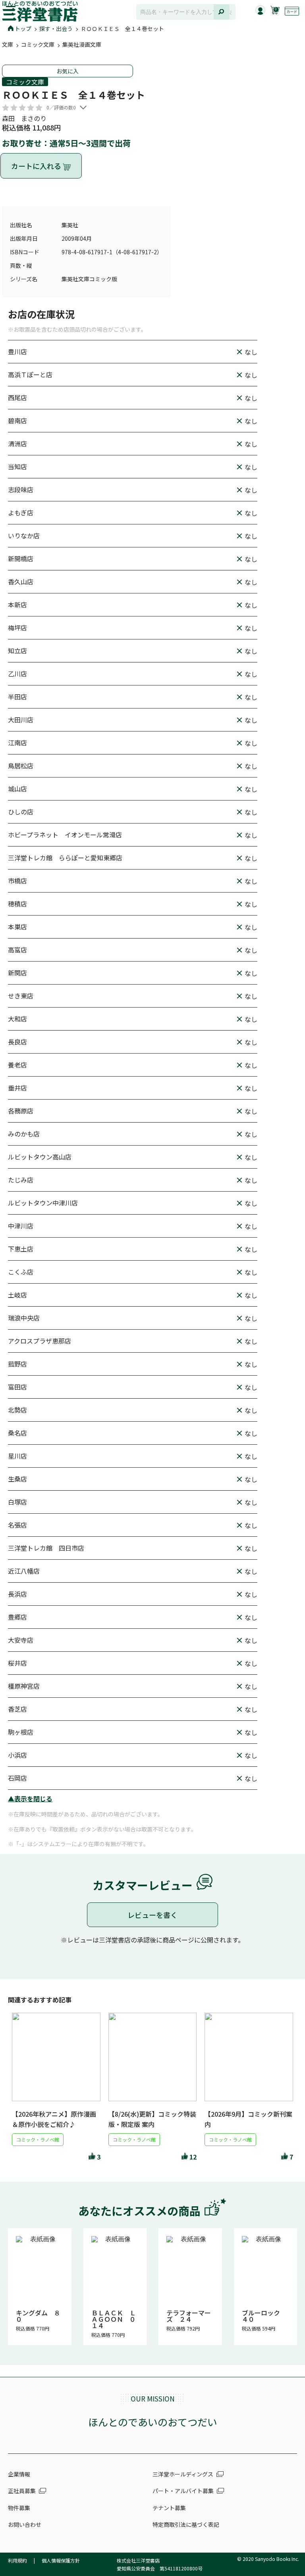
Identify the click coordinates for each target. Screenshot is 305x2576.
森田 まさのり (24, 118)
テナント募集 (169, 2508)
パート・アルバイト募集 (183, 2491)
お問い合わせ (25, 2524)
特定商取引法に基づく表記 (186, 2524)
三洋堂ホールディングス (183, 2474)
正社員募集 (22, 2491)
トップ (23, 29)
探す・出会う (56, 29)
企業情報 (19, 2474)
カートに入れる (37, 166)
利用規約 (17, 2560)
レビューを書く (152, 1915)
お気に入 (68, 71)
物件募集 (19, 2508)
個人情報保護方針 (61, 2560)
